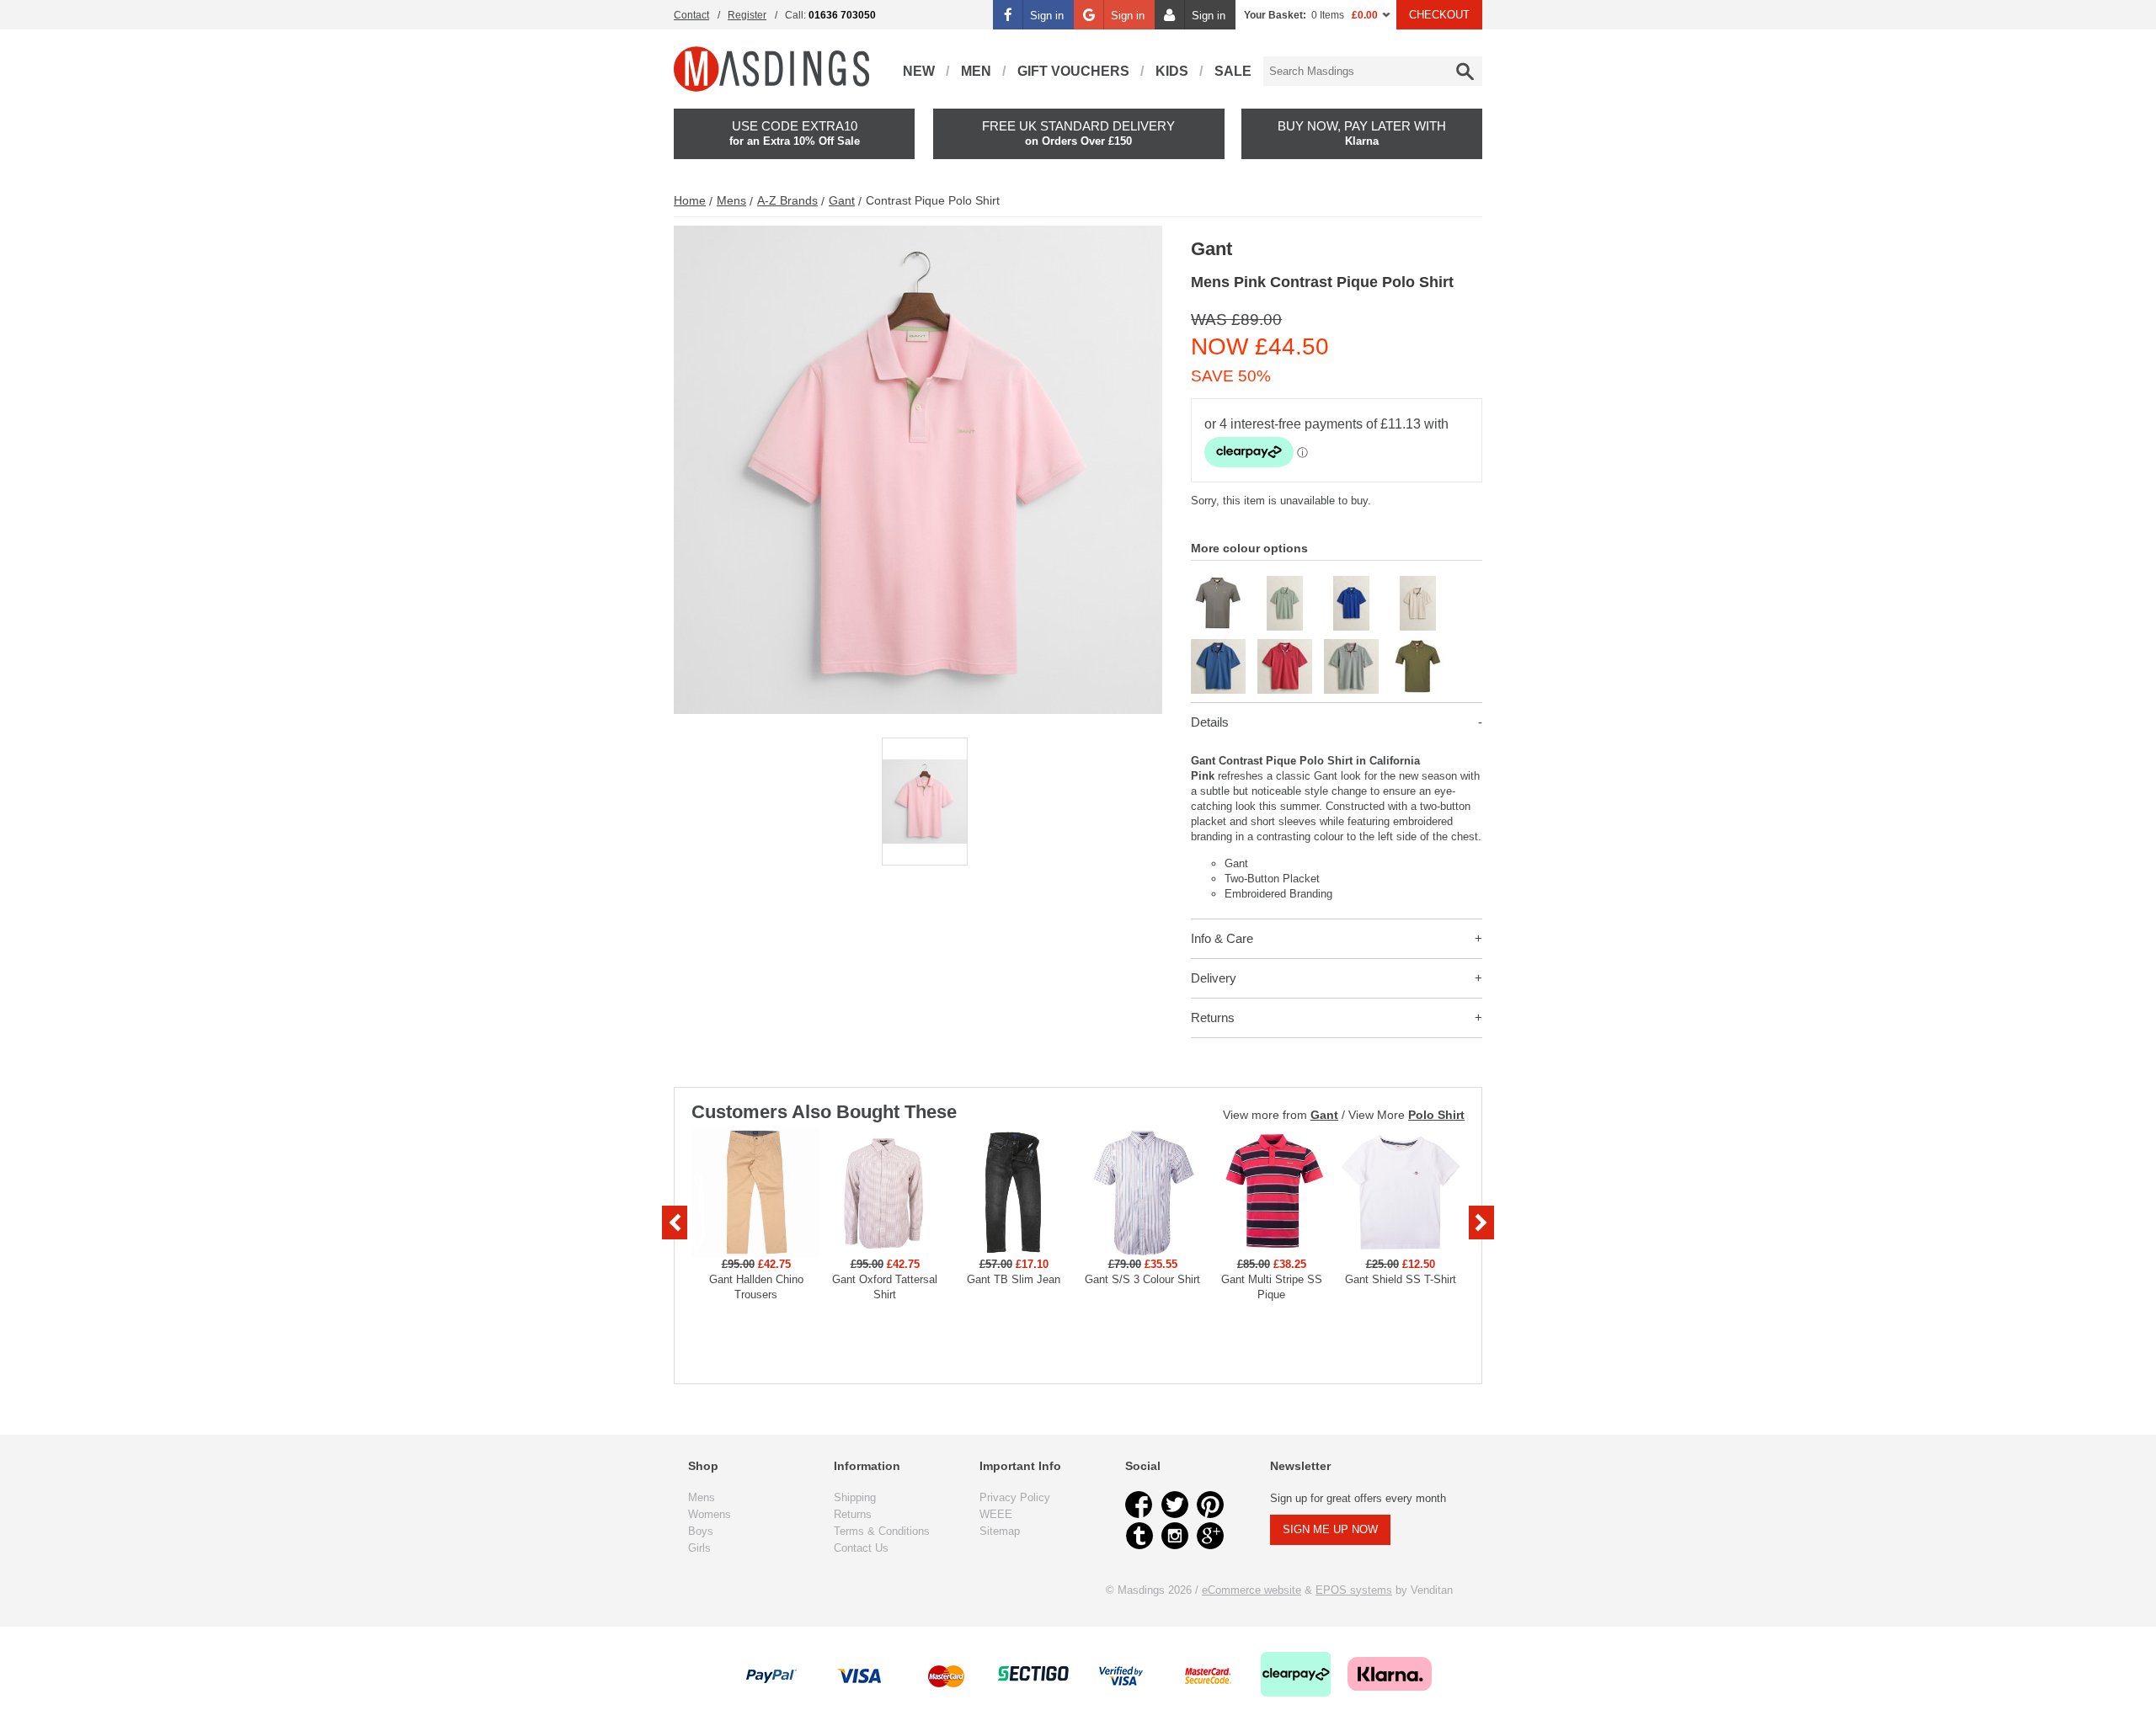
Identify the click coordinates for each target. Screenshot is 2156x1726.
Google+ (1210, 1536)
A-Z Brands (787, 200)
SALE (1233, 71)
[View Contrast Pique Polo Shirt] (1218, 583)
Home (690, 200)
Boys (701, 1531)
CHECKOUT (1439, 15)
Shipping (855, 1497)
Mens (731, 200)
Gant (842, 200)
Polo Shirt (1436, 1115)
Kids (1172, 71)
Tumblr (1139, 1536)
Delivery (1214, 978)
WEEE (996, 1514)
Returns (1213, 1017)
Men (976, 71)
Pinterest (1210, 1505)
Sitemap (1000, 1531)
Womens (710, 1514)
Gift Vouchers (1073, 71)
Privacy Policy (1015, 1497)
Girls (699, 1548)
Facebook (1139, 1505)
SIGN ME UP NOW (1330, 1529)
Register (747, 15)
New (919, 71)
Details (1210, 722)
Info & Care (1222, 938)
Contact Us (861, 1548)
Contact (691, 15)
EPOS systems (1354, 1590)
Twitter (1175, 1505)
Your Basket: (1275, 15)
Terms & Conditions (882, 1531)
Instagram (1175, 1536)
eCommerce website (1251, 1590)
